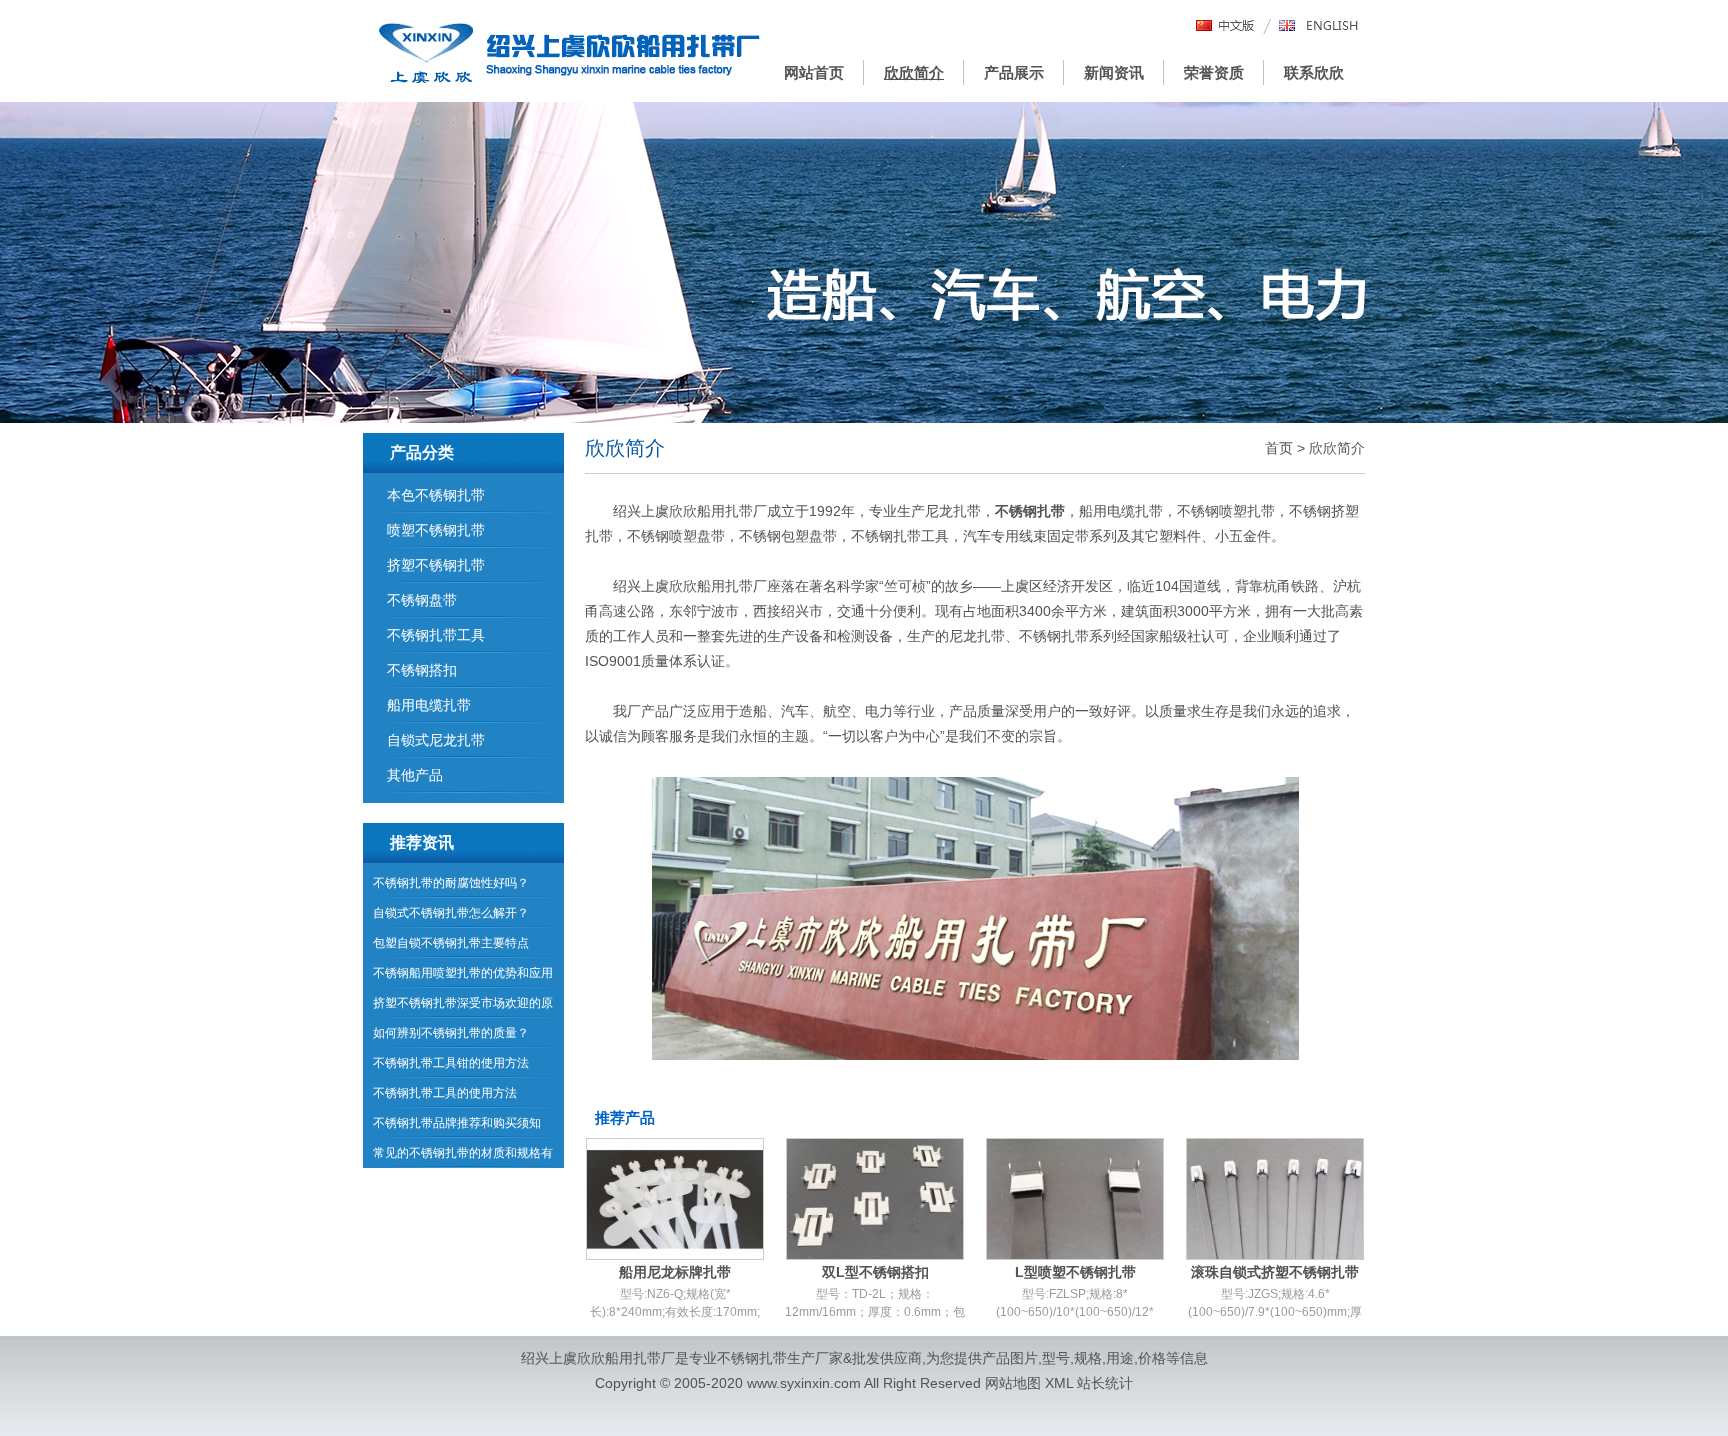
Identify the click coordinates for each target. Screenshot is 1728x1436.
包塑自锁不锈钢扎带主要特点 (451, 943)
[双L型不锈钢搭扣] (875, 1199)
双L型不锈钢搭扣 (875, 1272)
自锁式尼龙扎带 (436, 740)
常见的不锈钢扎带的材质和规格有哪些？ (463, 1157)
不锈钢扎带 (752, 1358)
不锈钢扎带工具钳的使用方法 (451, 1063)
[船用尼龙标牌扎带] (675, 1199)
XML (1059, 1383)
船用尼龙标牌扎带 (675, 1272)
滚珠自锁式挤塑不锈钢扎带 (1275, 1272)
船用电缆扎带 (429, 705)
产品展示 (1014, 72)
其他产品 (415, 775)
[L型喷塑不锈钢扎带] (1075, 1199)
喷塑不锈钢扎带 (436, 530)
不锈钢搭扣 (422, 670)
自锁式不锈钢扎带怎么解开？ (451, 913)
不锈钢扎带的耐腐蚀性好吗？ (451, 883)
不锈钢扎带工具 (436, 635)
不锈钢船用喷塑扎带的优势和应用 (463, 973)
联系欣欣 (1314, 72)
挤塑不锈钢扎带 (436, 565)
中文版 (1226, 26)
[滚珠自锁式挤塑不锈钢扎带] (1275, 1199)
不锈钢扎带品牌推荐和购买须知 (457, 1123)
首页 (1279, 448)
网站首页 (814, 72)
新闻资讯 (1114, 72)
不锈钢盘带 (422, 600)
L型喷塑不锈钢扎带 (1075, 1272)
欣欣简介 (914, 72)
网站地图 (1013, 1383)
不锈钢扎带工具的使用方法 (445, 1093)
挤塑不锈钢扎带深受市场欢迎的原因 (463, 1007)
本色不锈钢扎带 (436, 495)
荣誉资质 (1214, 72)
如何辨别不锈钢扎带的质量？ (451, 1033)
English (1319, 26)
